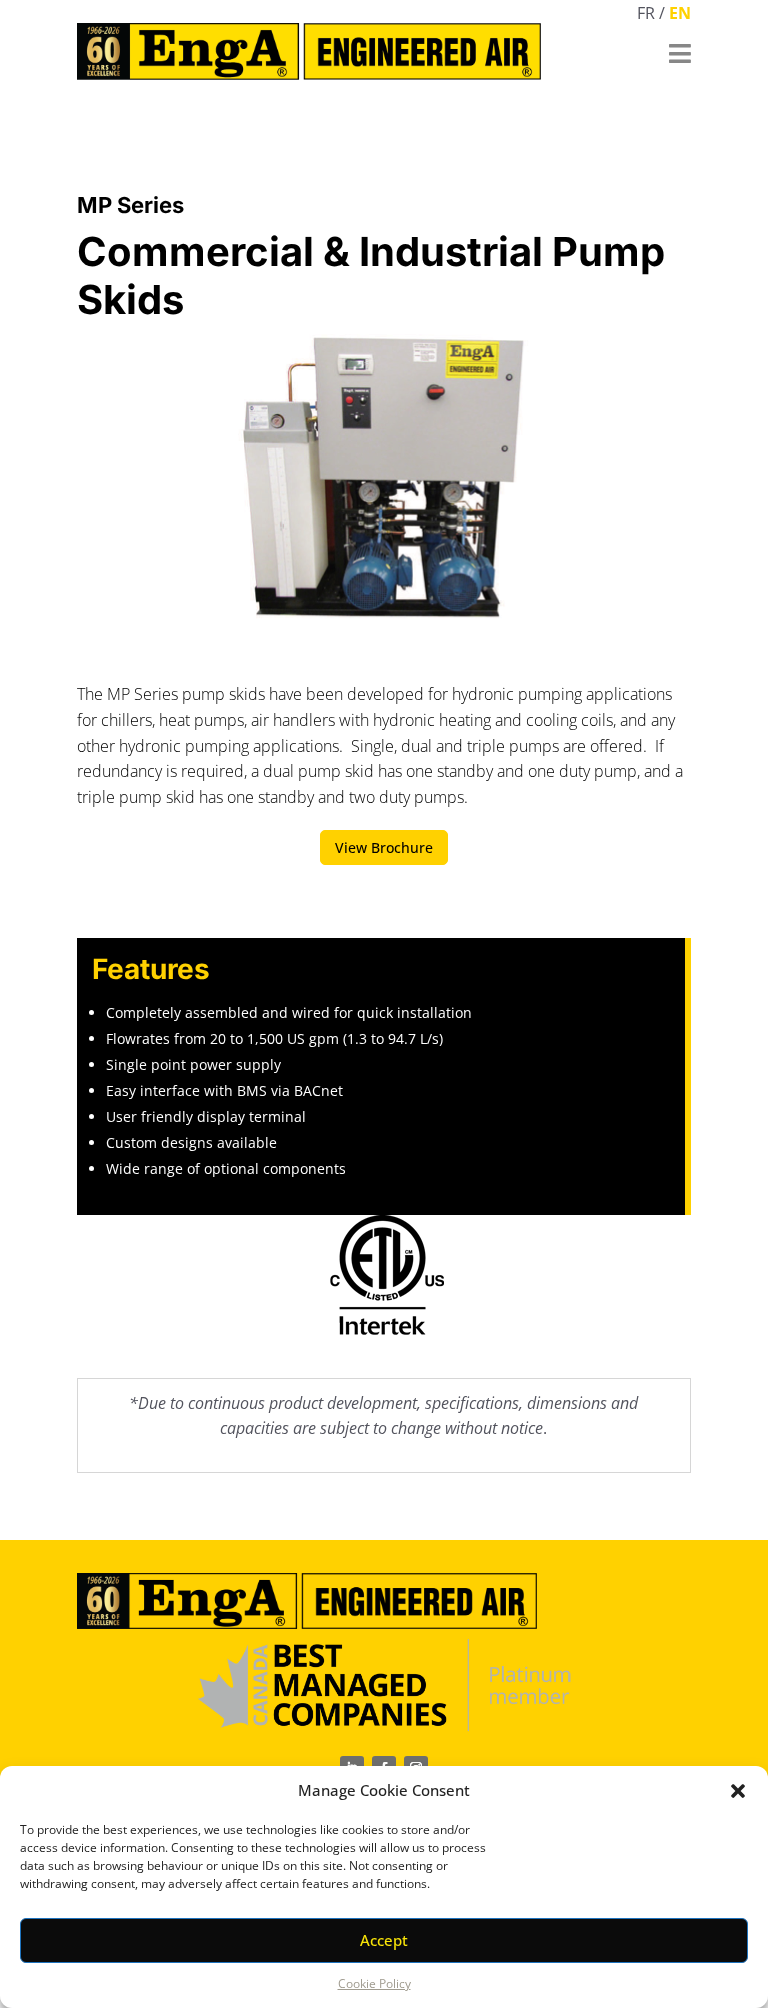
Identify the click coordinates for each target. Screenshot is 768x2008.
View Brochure (384, 847)
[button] (738, 1791)
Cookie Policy (374, 1983)
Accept (384, 1940)
